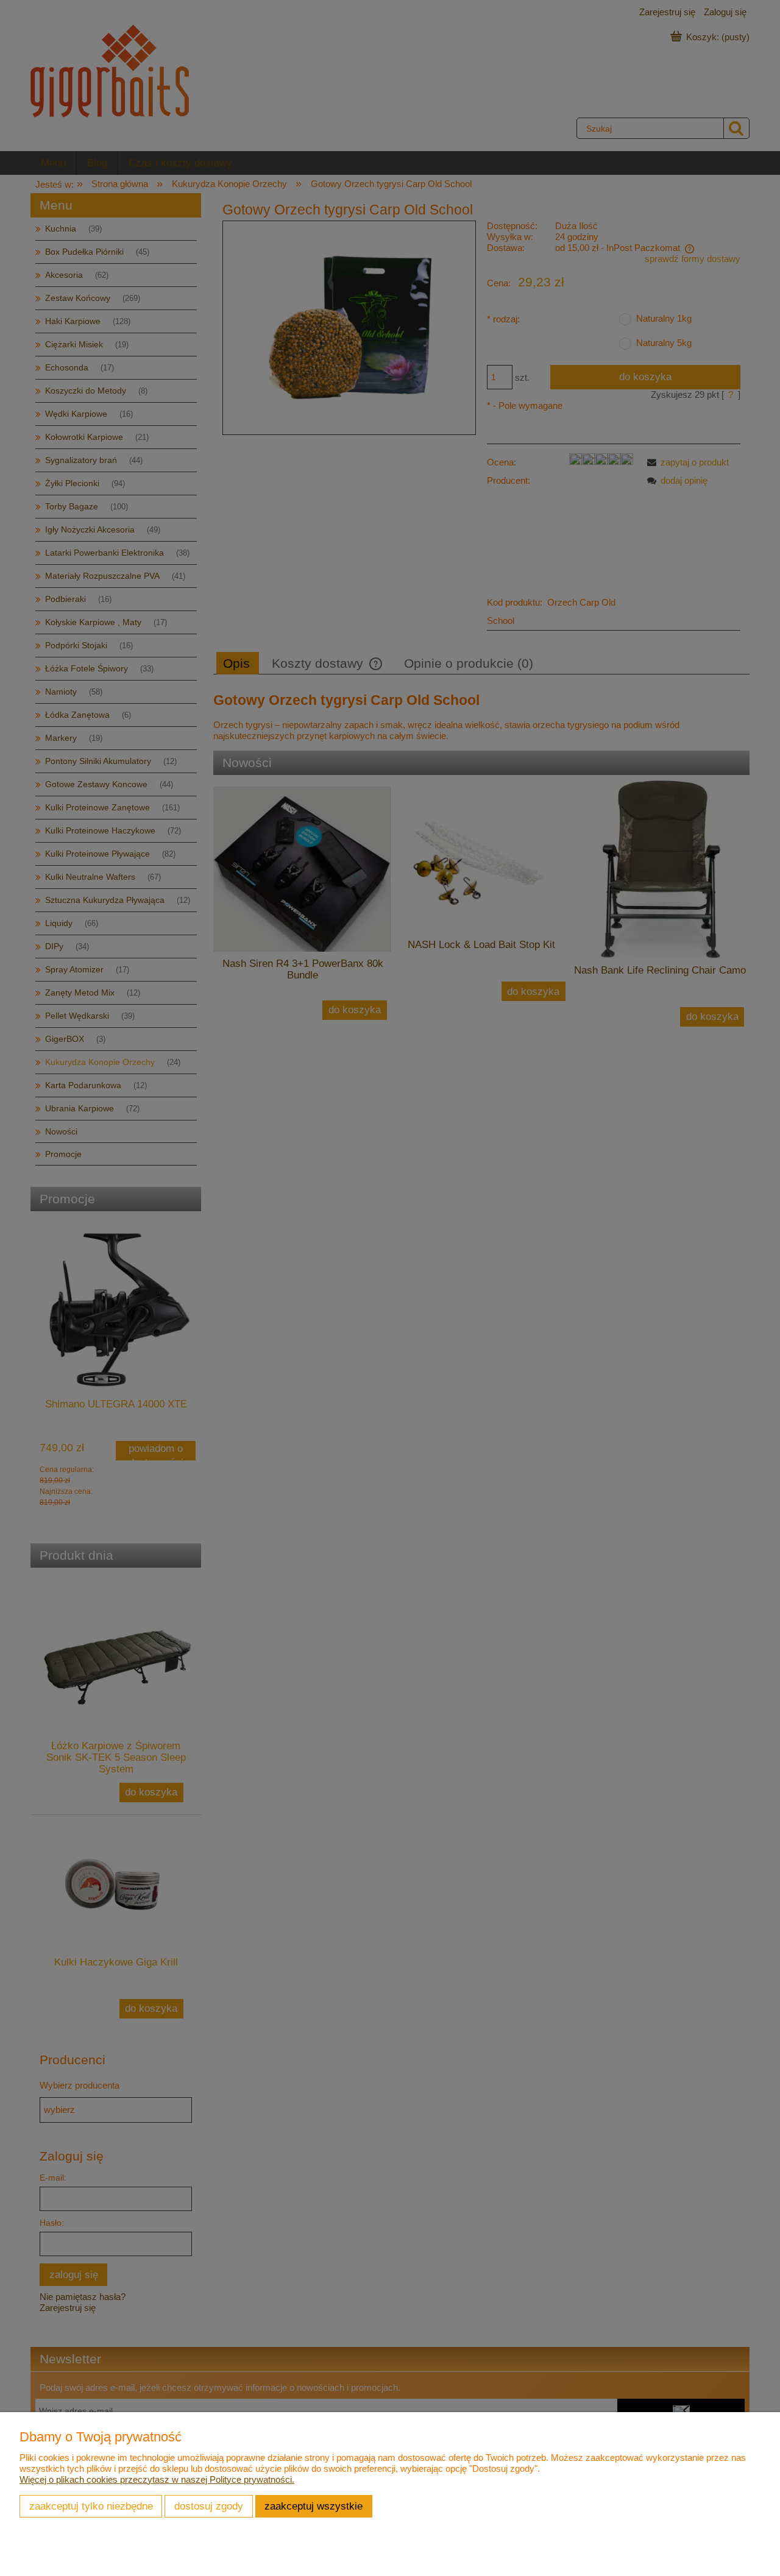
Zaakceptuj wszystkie (314, 2506)
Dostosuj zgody (209, 2506)
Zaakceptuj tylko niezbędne (91, 2506)
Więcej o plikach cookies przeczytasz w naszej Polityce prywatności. (157, 2479)
